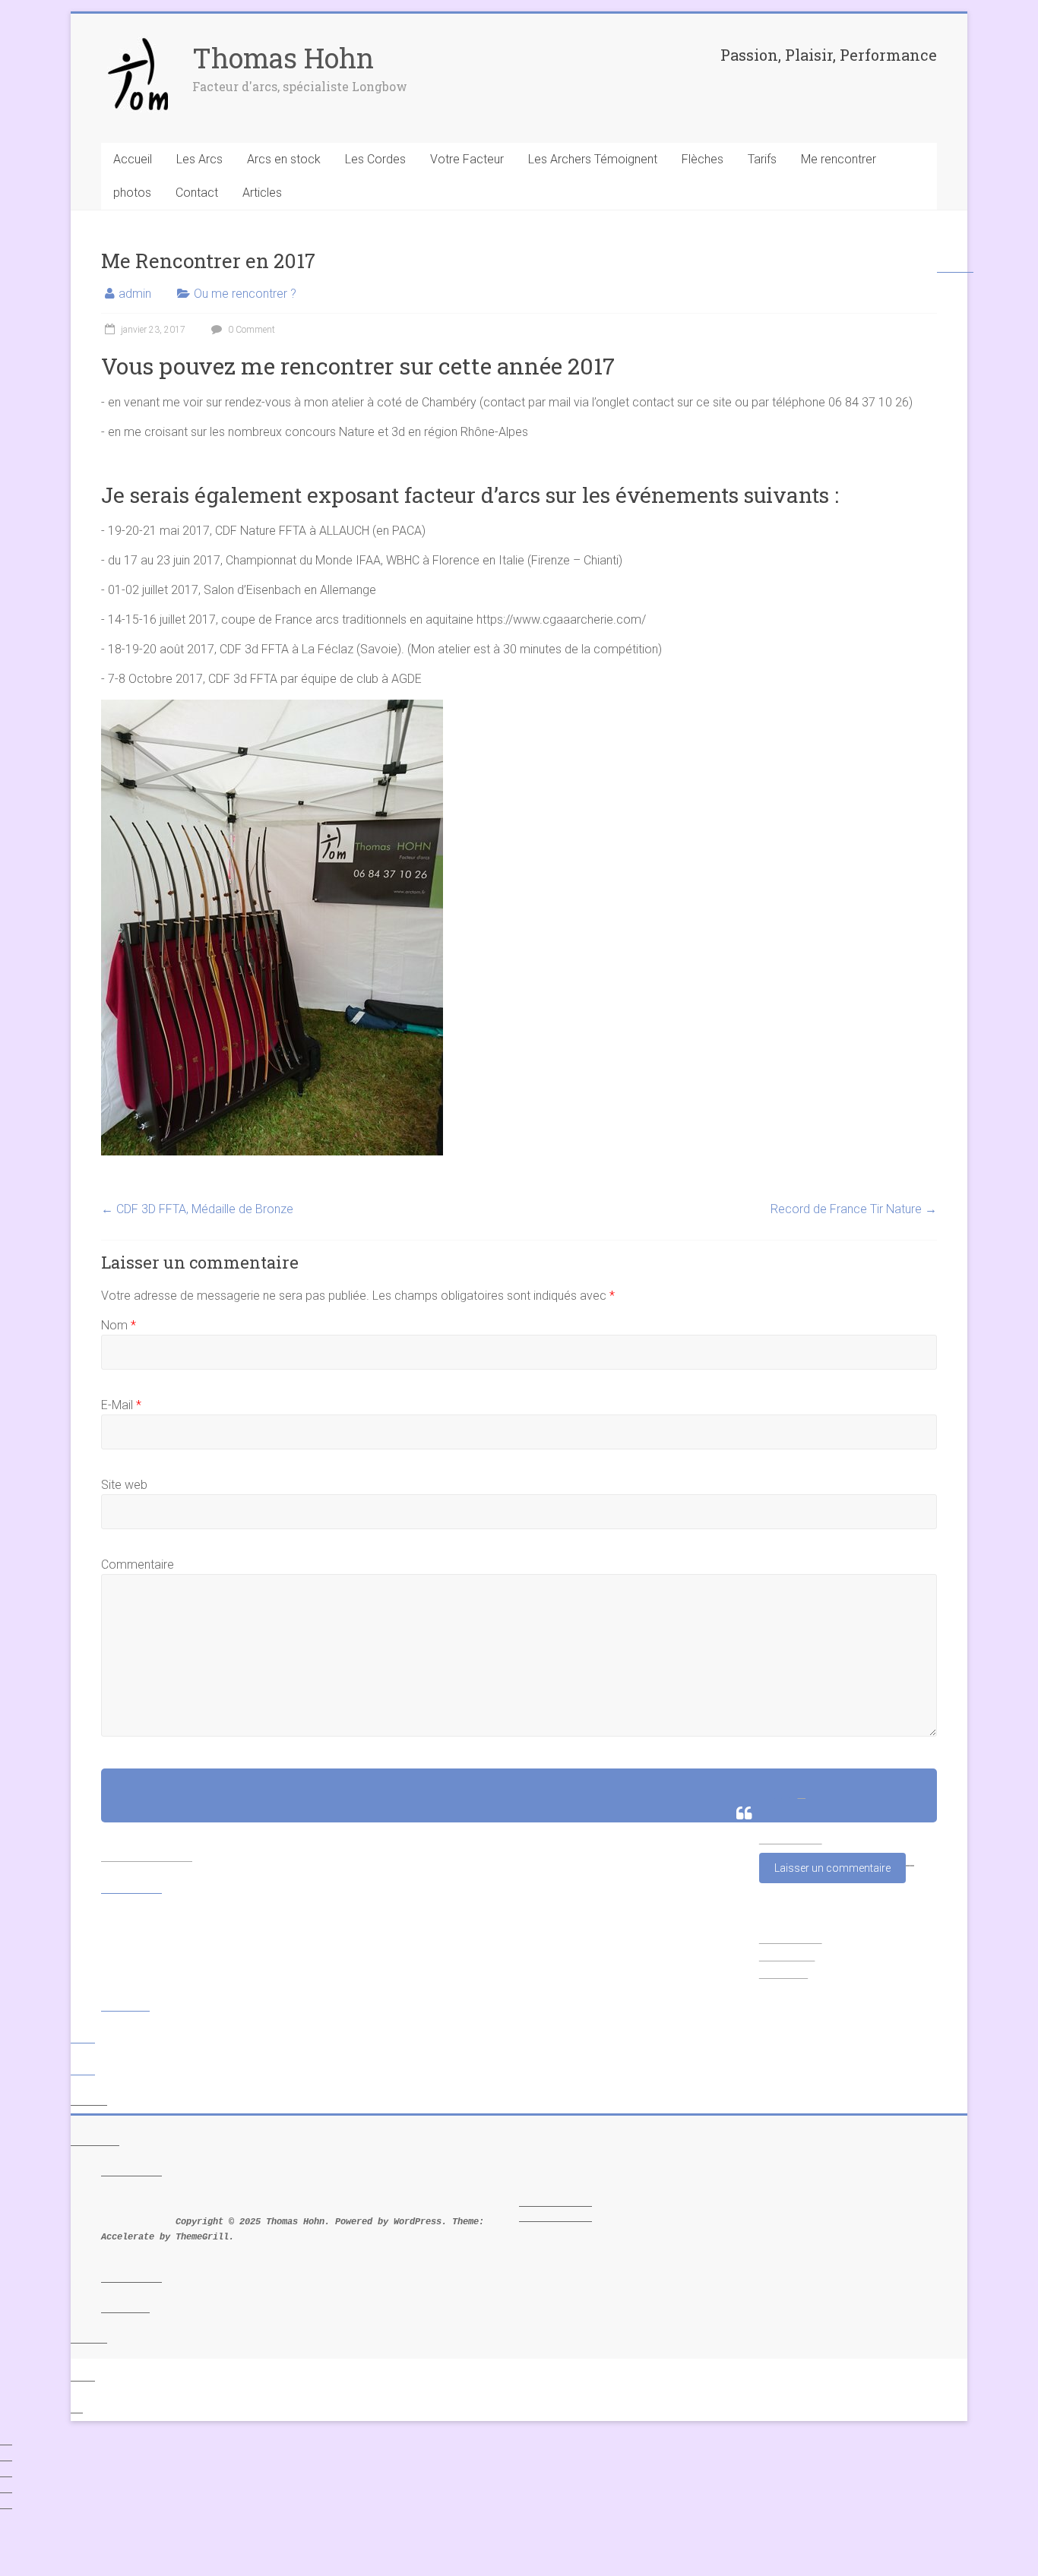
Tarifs (762, 159)
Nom (119, 1325)
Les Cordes (375, 159)
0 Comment (250, 330)
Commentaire (138, 1565)
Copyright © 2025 (184, 2222)
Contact (197, 193)
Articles (262, 193)
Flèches (703, 159)
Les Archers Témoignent (593, 159)
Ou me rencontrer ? (245, 294)
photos (132, 193)
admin (135, 294)
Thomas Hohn (283, 58)
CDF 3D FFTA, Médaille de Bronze (197, 1209)
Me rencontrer (839, 159)
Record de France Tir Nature (854, 1209)
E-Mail (121, 1405)
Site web (124, 1485)
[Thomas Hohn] (139, 44)
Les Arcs (199, 159)
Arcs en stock (284, 159)
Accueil (133, 159)
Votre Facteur (467, 159)
